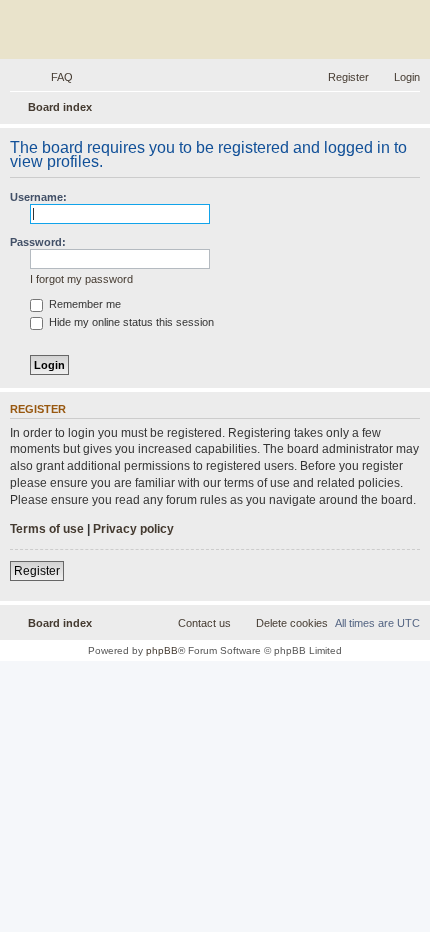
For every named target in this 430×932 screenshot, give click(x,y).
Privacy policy (133, 529)
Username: (38, 197)
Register (37, 571)
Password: (38, 242)
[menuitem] (53, 77)
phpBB (162, 650)
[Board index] (215, 32)
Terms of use (47, 529)
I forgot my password (81, 279)
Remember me (83, 304)
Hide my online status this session (130, 322)
